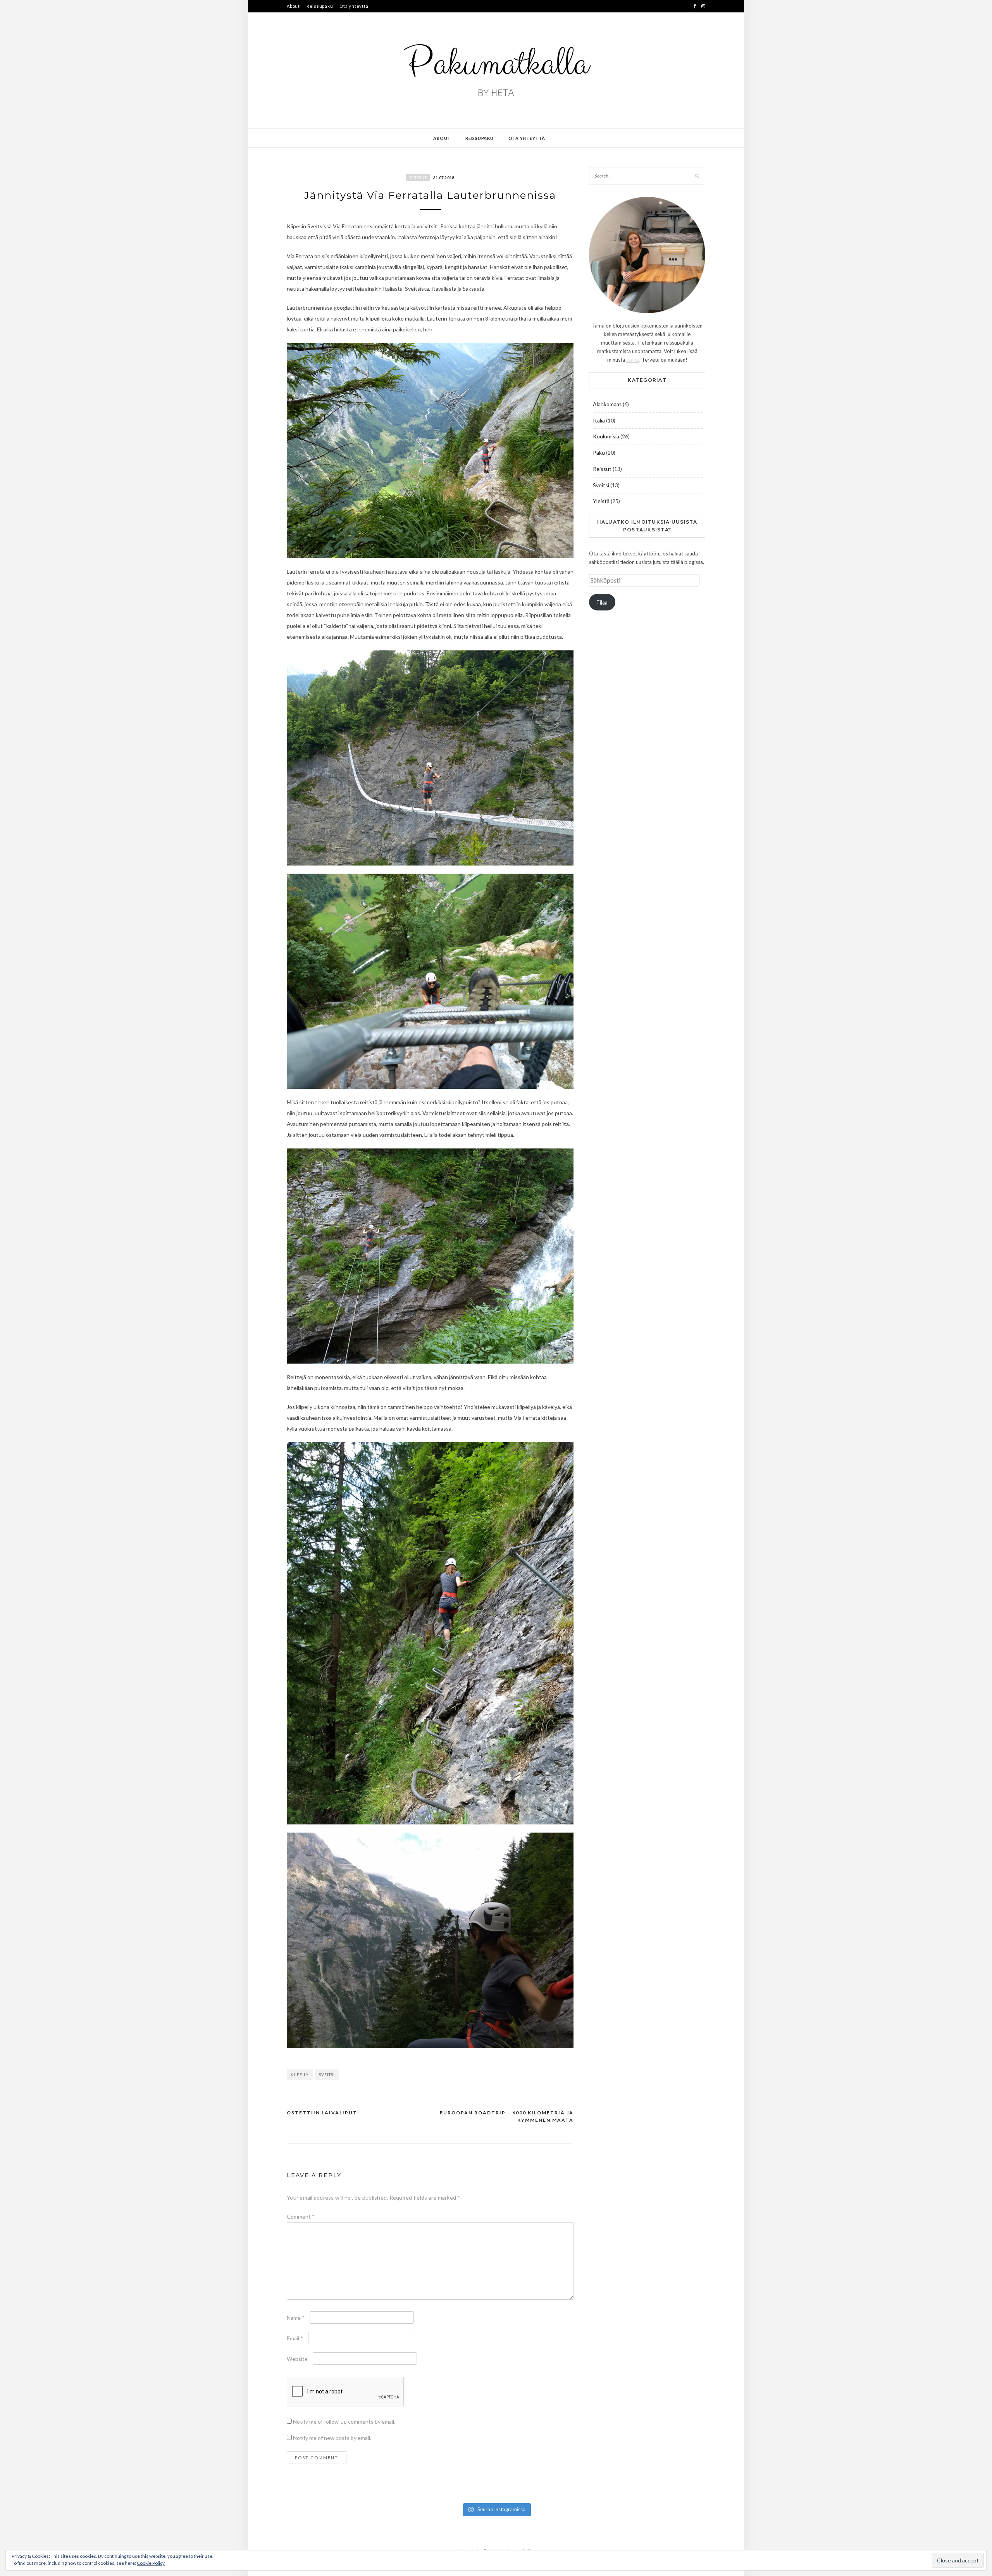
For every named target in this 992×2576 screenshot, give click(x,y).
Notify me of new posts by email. (332, 2438)
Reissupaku (320, 6)
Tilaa (602, 602)
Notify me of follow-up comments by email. (344, 2422)
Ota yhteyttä (354, 6)
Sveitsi (327, 2074)
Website (297, 2359)
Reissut (418, 178)
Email (295, 2338)
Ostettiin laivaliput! (323, 2113)
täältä (633, 360)
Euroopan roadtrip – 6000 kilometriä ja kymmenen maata (507, 2116)
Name (296, 2318)
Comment (301, 2216)
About (293, 6)
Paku (599, 453)
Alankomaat (607, 404)
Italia (599, 420)
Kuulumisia (606, 436)
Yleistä (601, 501)
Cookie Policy (151, 2563)
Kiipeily (300, 2074)
